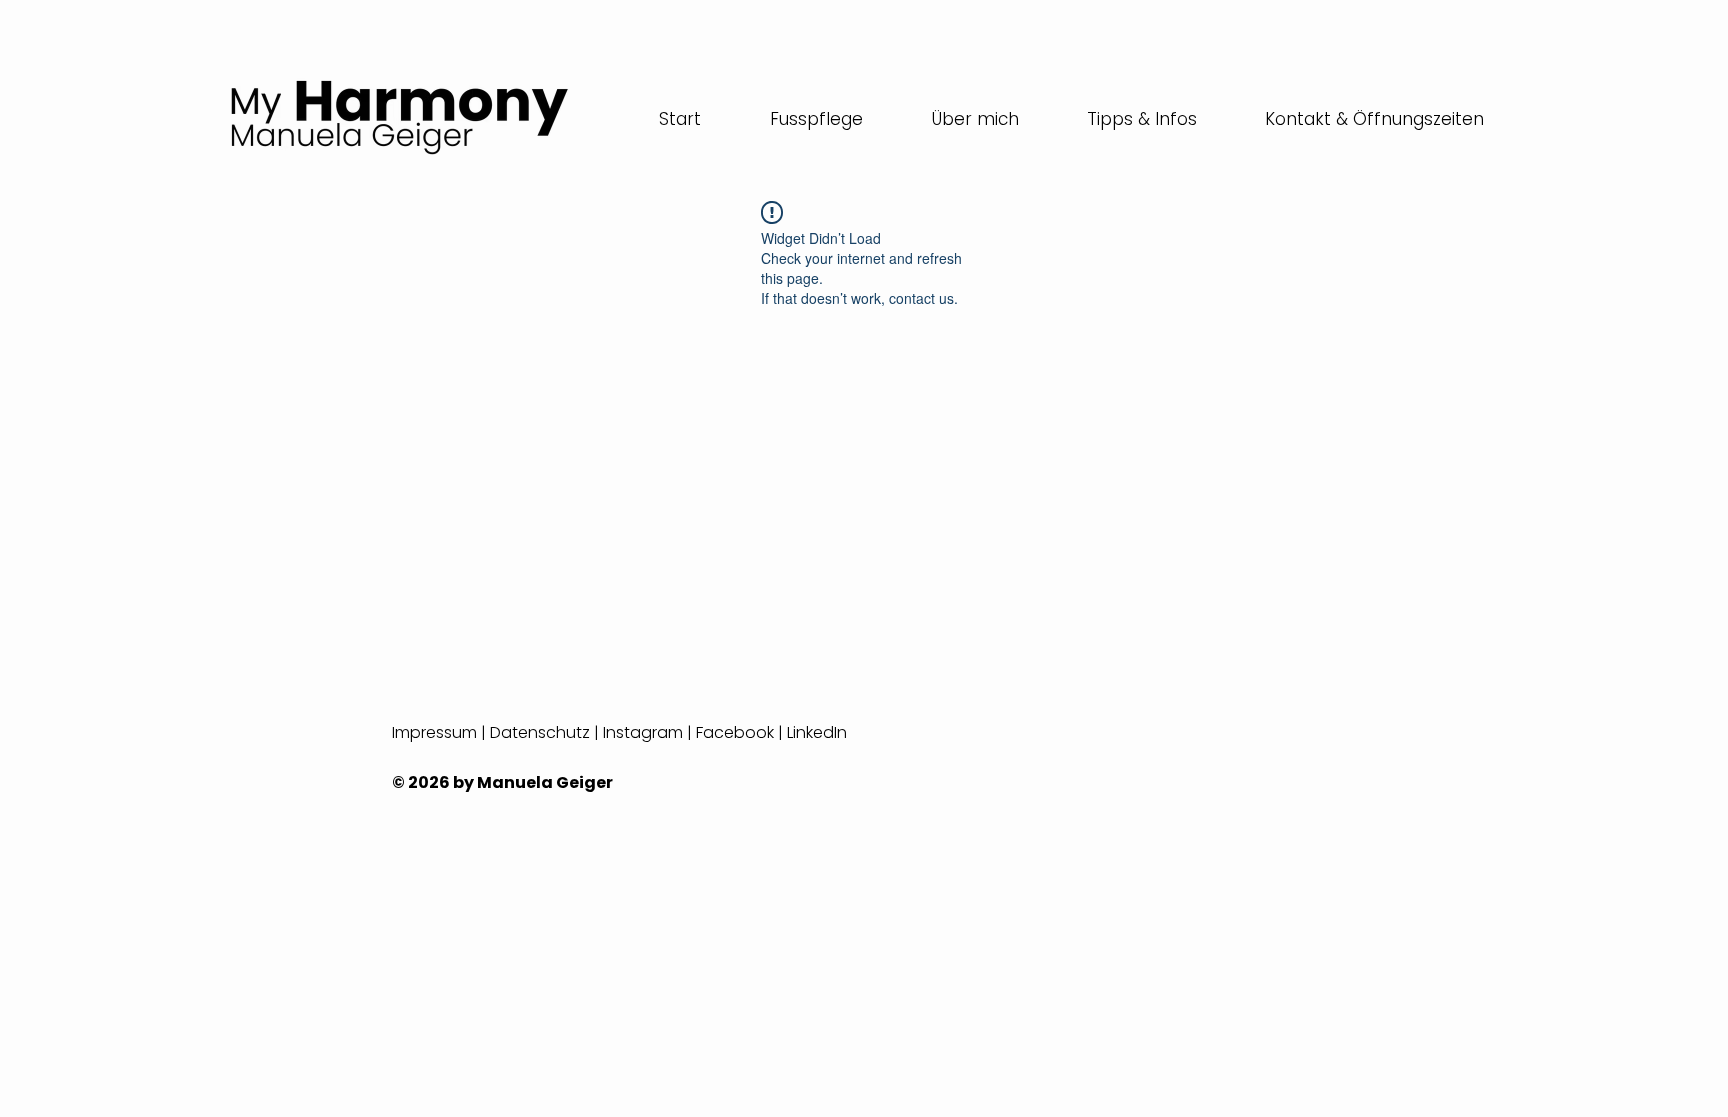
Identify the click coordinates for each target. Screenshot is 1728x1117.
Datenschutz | (546, 732)
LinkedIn (817, 732)
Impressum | (441, 732)
